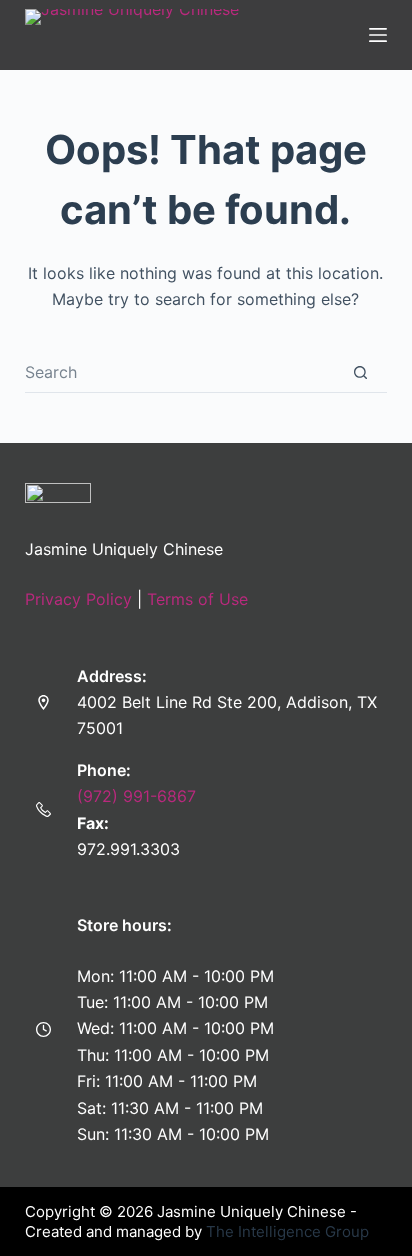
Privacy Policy (78, 599)
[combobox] (180, 372)
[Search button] (360, 372)
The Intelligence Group (287, 1231)
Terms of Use (197, 599)
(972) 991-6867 (136, 796)
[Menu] (378, 35)
